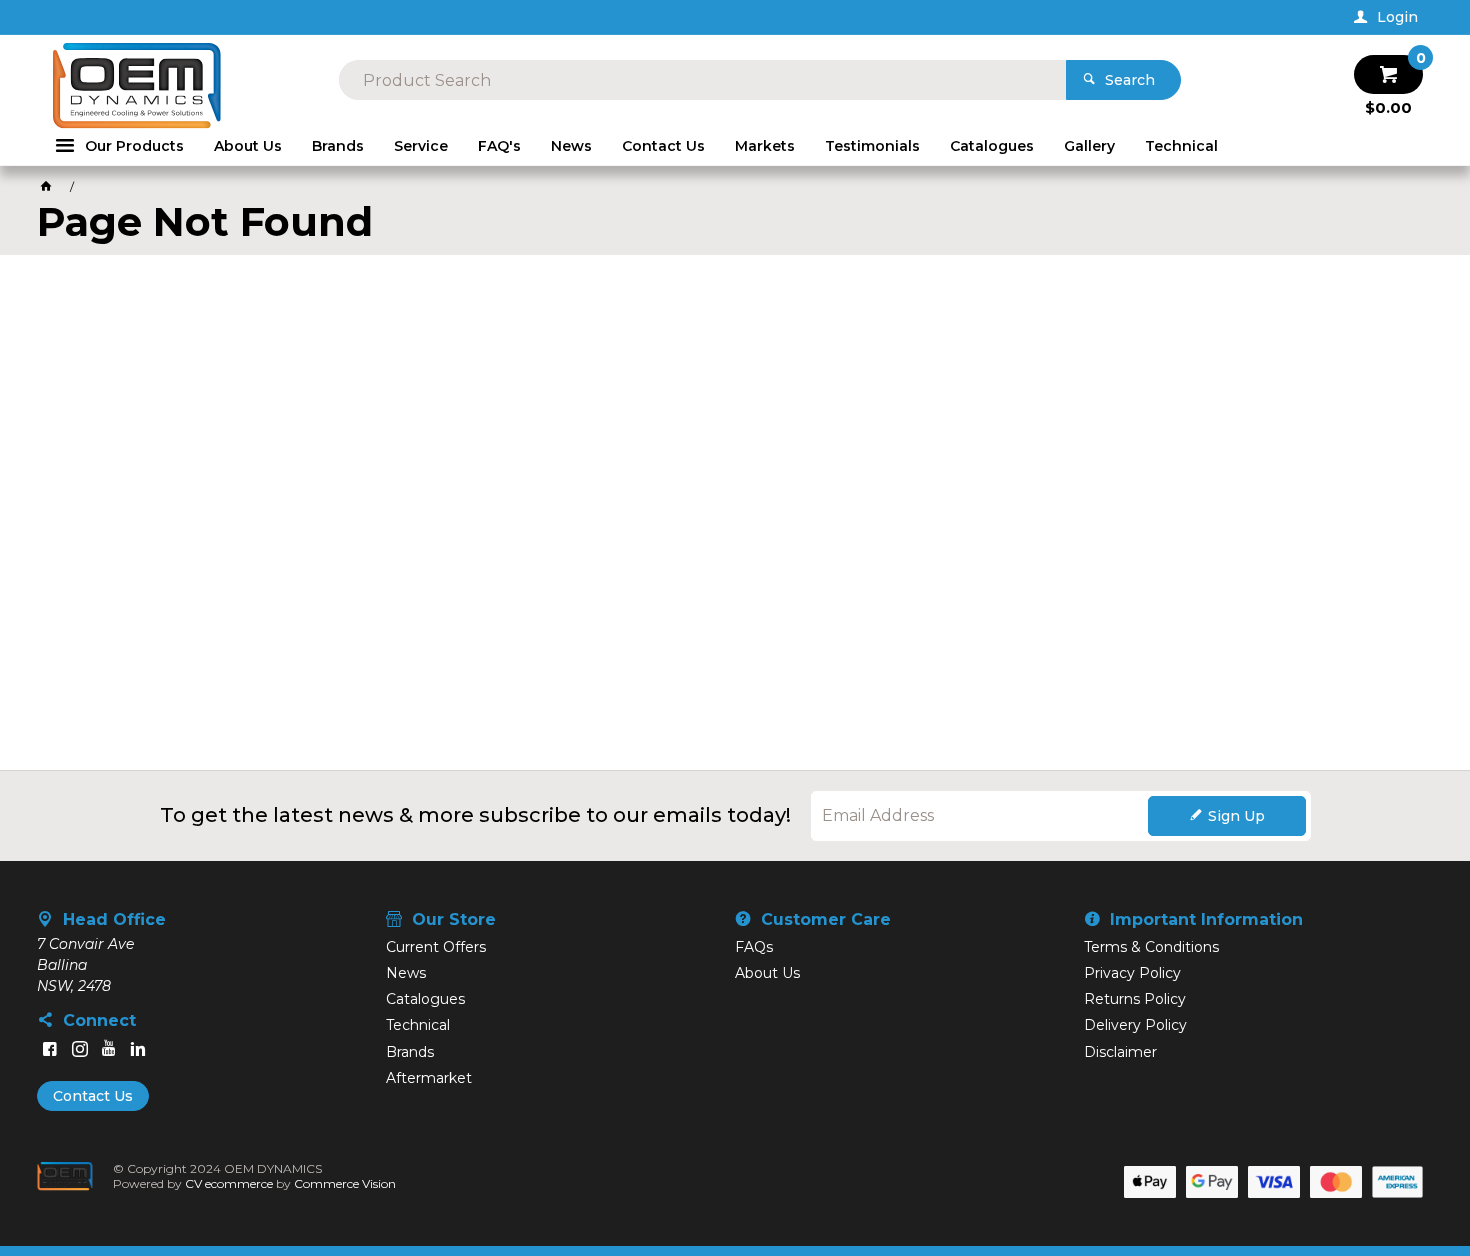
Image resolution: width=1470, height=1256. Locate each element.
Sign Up (1236, 816)
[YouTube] (109, 1049)
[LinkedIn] (138, 1049)
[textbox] (703, 80)
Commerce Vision (345, 1183)
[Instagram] (80, 1049)
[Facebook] (50, 1049)
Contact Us (93, 1096)
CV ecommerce (229, 1183)
